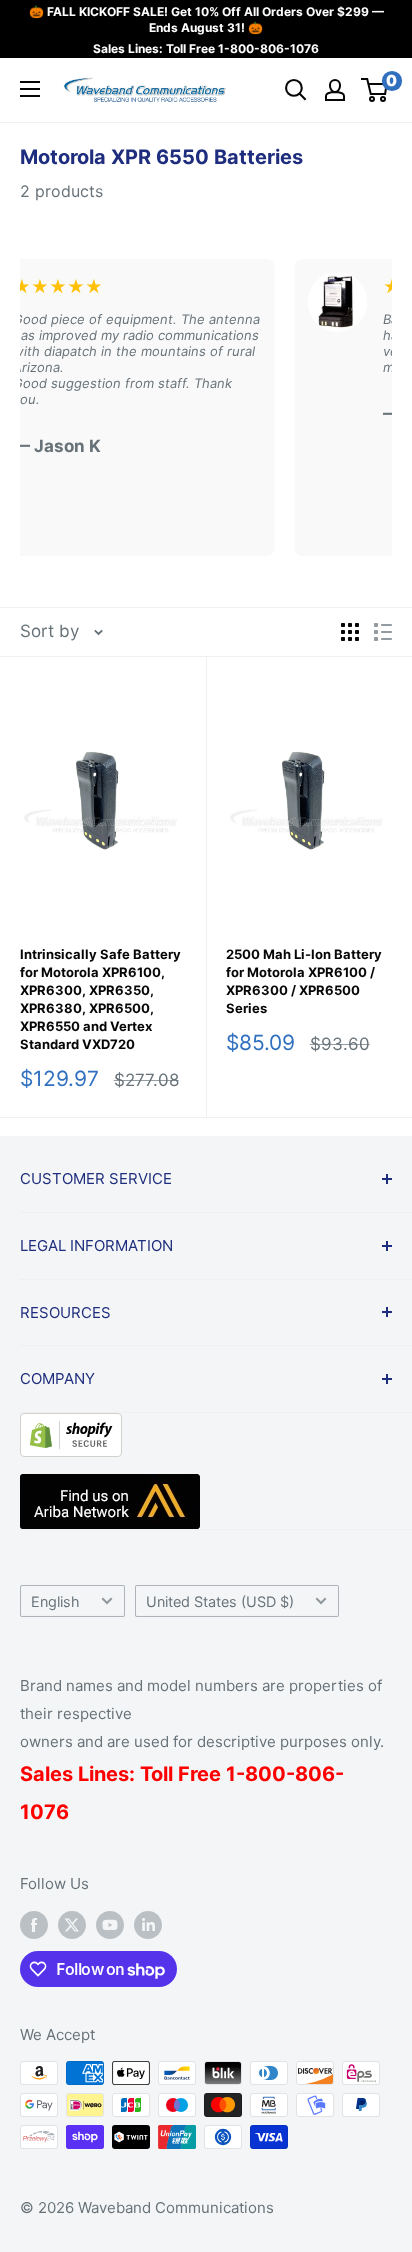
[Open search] (296, 90)
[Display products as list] (383, 632)
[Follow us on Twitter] (72, 1924)
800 (265, 1774)
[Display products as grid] (350, 632)
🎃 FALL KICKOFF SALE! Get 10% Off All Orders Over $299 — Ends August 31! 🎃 (206, 19)
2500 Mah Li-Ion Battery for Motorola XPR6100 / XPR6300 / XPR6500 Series (304, 981)
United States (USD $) (220, 1601)
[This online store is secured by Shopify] (71, 1428)
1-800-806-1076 (268, 48)
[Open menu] (30, 89)
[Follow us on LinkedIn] (148, 1924)
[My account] (335, 90)
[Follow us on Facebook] (34, 1924)
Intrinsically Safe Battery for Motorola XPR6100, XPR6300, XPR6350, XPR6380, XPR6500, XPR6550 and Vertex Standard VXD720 (100, 999)
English (55, 1601)
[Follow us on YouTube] (110, 1924)
